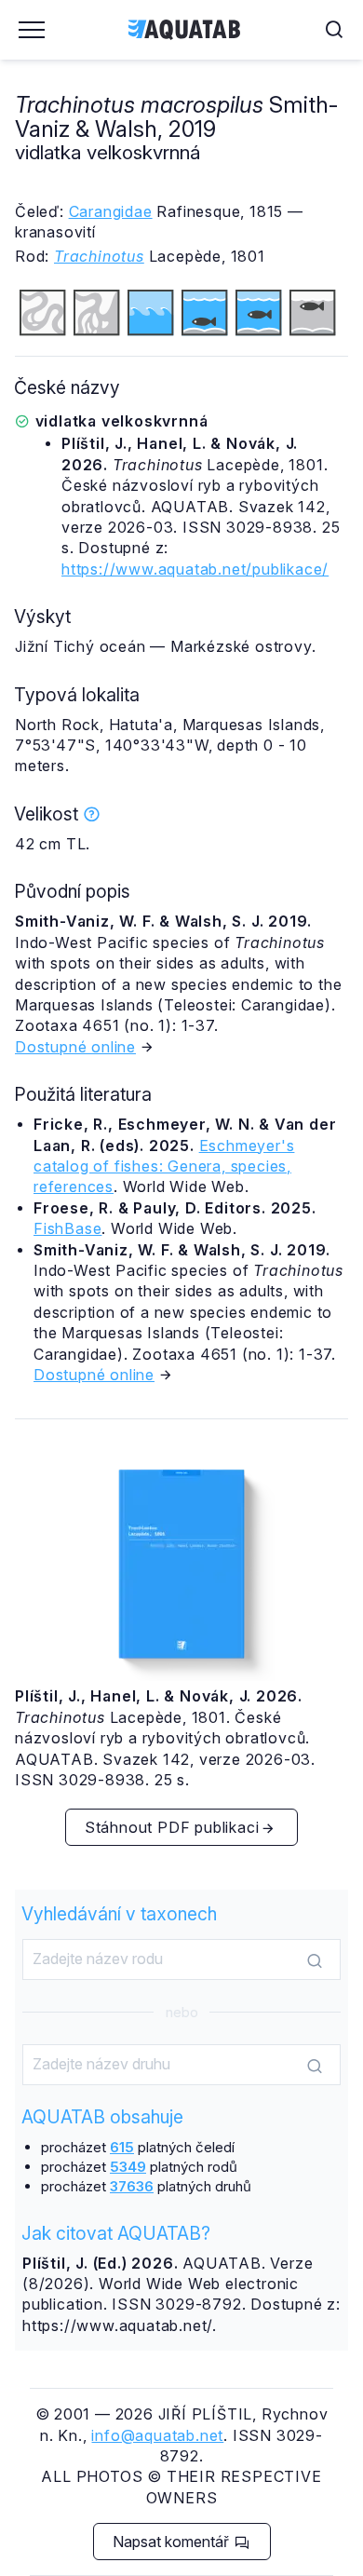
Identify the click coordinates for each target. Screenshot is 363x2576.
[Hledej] (315, 1960)
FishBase (67, 1228)
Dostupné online (75, 1047)
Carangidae (111, 211)
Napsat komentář (173, 2542)
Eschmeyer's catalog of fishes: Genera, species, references (164, 1166)
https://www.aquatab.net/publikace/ (195, 569)
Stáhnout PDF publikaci (172, 1827)
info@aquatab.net (157, 2435)
